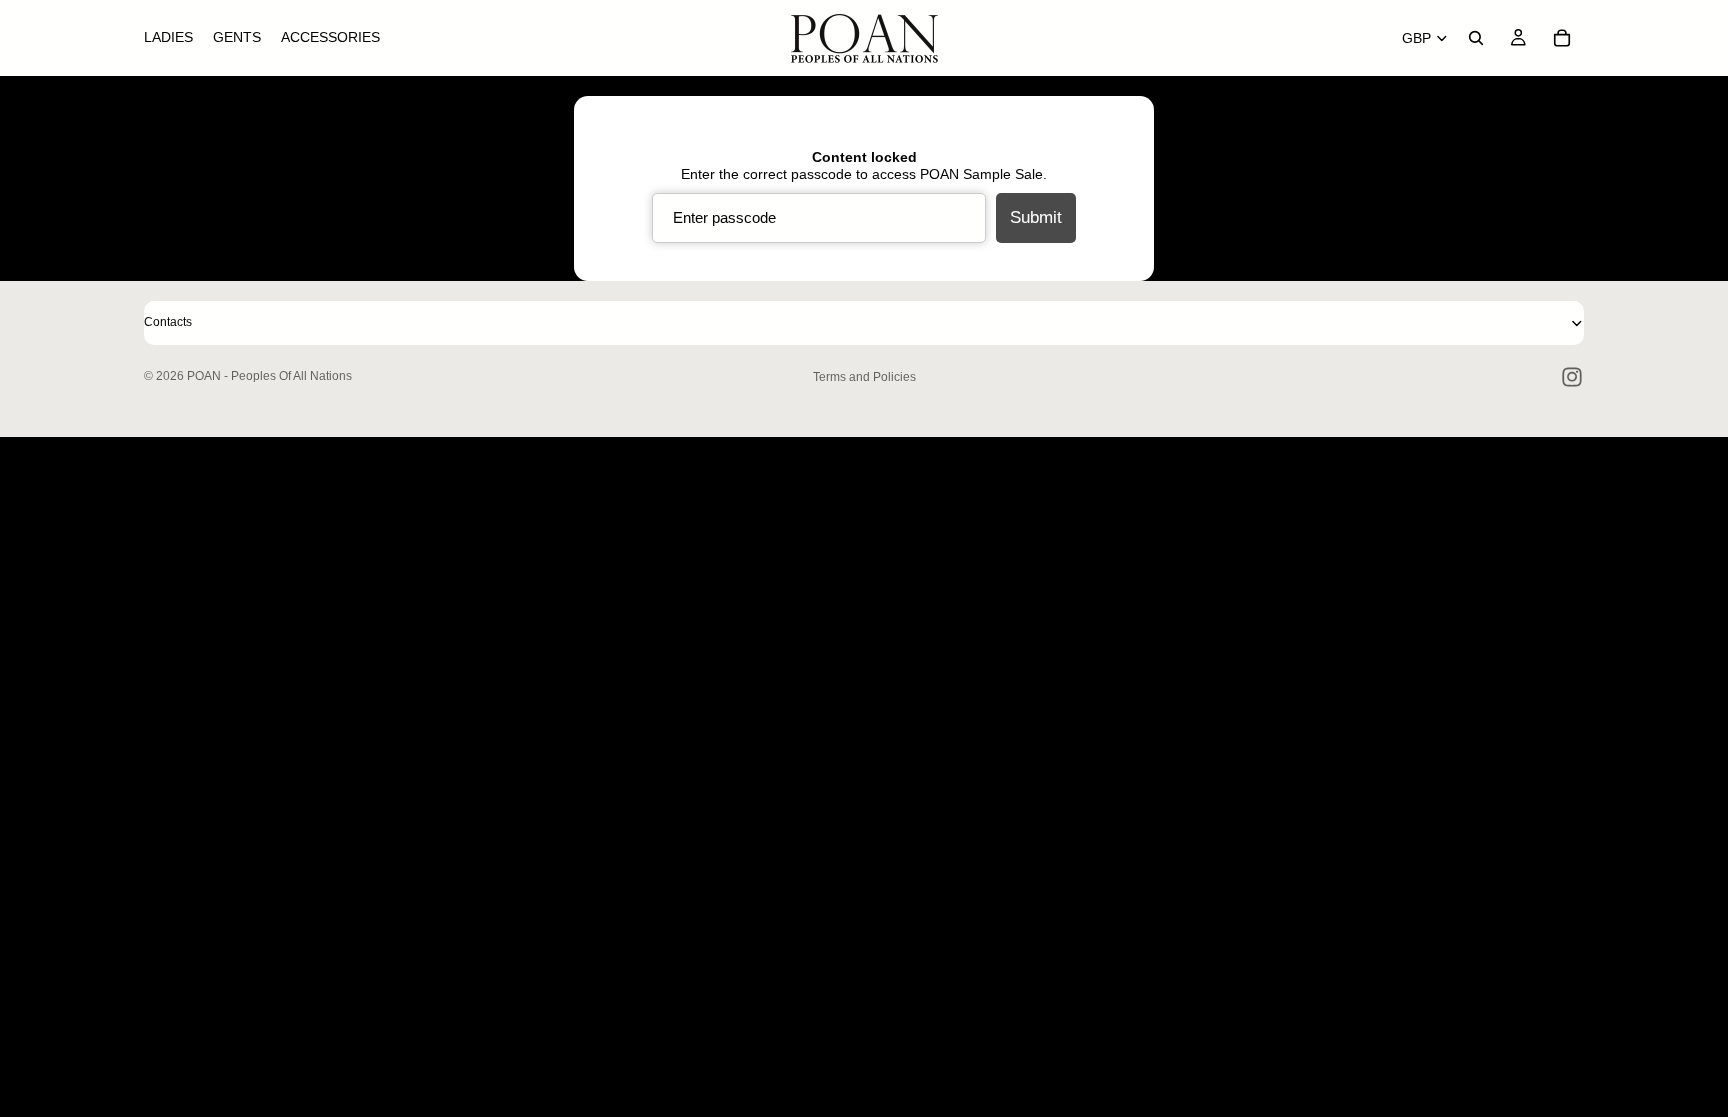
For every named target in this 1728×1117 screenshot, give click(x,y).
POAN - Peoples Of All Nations (269, 376)
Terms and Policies (864, 377)
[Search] (1476, 38)
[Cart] (1562, 38)
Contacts (168, 322)
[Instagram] (1572, 377)
